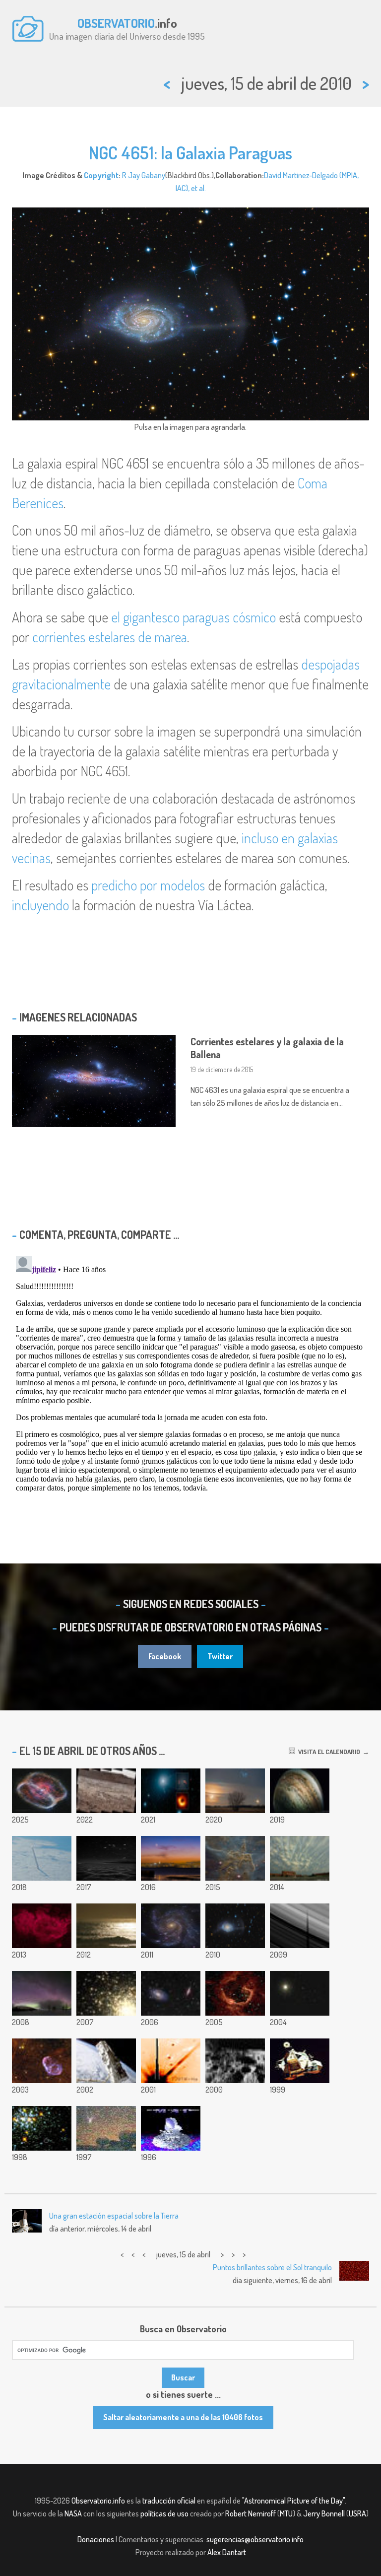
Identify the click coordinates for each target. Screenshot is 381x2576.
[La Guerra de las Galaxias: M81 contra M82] (171, 1993)
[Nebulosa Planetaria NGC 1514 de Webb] (42, 1791)
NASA (73, 2513)
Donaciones (96, 2539)
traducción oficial (169, 2501)
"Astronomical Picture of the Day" (293, 2501)
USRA (357, 2513)
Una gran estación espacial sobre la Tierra (114, 2216)
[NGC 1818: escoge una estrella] (42, 2128)
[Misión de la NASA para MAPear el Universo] (171, 2128)
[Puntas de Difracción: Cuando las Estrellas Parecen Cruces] (171, 2061)
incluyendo (40, 905)
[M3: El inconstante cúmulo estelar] (106, 1993)
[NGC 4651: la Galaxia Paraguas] (235, 1926)
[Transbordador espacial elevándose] (42, 1858)
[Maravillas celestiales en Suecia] (42, 1993)
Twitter (220, 1656)
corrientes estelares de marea (110, 637)
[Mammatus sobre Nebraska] (300, 1858)
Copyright (101, 175)
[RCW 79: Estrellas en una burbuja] (235, 1993)
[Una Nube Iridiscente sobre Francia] (300, 1993)
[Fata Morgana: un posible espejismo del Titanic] (106, 1926)
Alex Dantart (227, 2552)
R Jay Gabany (144, 175)
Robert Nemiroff (251, 2513)
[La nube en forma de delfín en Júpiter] (300, 1791)
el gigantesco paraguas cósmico (193, 617)
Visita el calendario (328, 1752)
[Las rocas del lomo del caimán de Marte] (106, 1791)
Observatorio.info (98, 2501)
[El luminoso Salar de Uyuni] (106, 1858)
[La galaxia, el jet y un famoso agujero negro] (171, 1791)
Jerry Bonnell (324, 2513)
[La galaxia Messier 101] (171, 1926)
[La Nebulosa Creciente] (42, 2061)
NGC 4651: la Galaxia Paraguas (190, 152)
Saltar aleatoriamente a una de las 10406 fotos (183, 2417)
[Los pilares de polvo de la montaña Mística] (235, 1858)
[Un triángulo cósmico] (235, 1791)
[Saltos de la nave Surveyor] (235, 2061)
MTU (286, 2513)
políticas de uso (164, 2513)
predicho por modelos (148, 885)
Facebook (165, 1656)
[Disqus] (190, 1376)
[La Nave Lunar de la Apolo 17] (300, 2061)
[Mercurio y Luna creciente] (171, 1858)
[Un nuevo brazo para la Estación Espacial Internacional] (106, 2061)
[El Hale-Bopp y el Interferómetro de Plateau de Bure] (106, 2128)
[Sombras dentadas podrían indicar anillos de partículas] (300, 1926)
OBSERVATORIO (116, 23)
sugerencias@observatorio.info (255, 2539)
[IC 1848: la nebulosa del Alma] (42, 1926)
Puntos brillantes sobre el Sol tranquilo (272, 2267)
